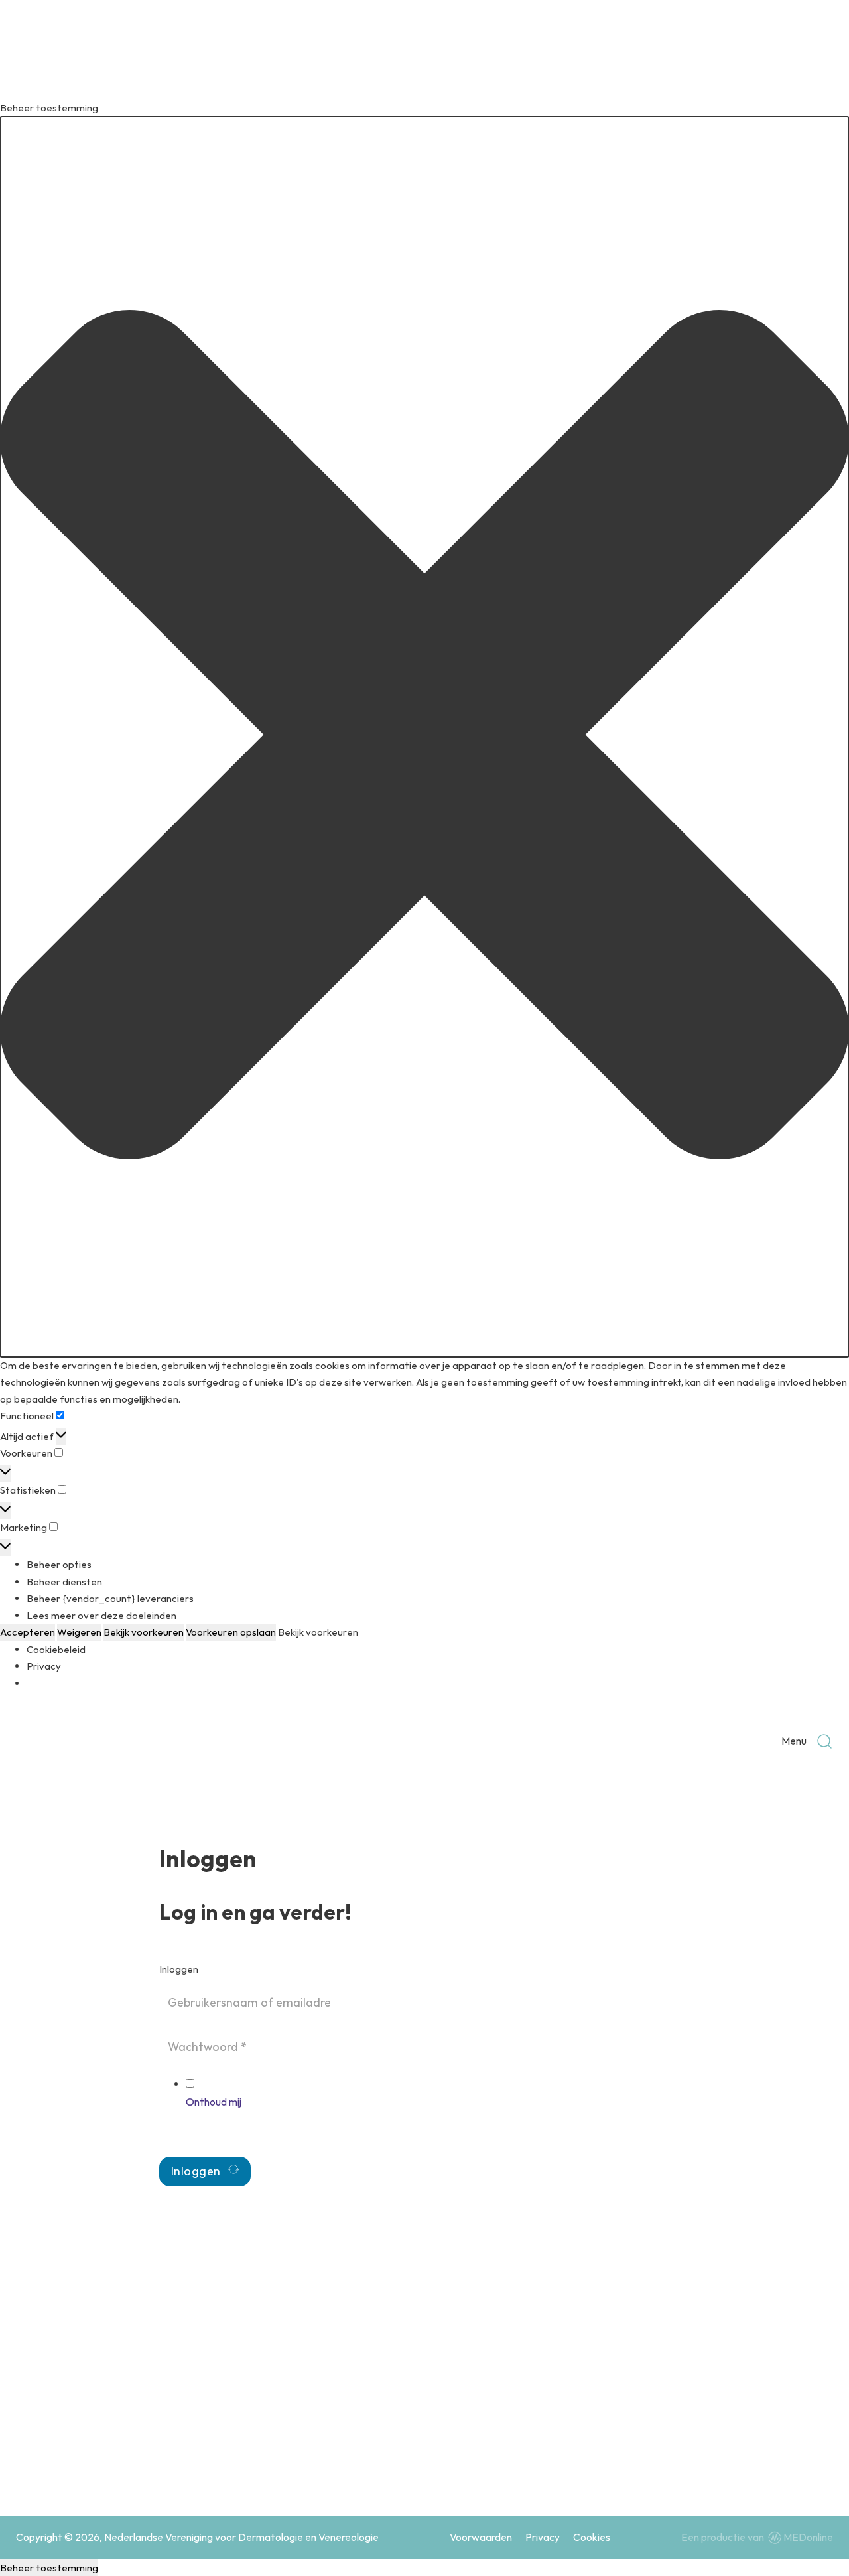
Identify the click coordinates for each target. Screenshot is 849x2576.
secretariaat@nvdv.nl (97, 2456)
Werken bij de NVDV (578, 2406)
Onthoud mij (214, 2102)
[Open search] (824, 1741)
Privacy (44, 1666)
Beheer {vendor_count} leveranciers (110, 1598)
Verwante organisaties (739, 2406)
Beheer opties (59, 1564)
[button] (424, 737)
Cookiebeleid (56, 1649)
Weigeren (79, 1632)
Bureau (704, 2381)
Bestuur (550, 2381)
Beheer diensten (64, 1582)
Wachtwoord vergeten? (214, 2135)
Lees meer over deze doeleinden (101, 1615)
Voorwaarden (481, 2537)
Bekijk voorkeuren (144, 1632)
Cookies (592, 2537)
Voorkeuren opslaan (231, 1632)
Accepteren (28, 1632)
